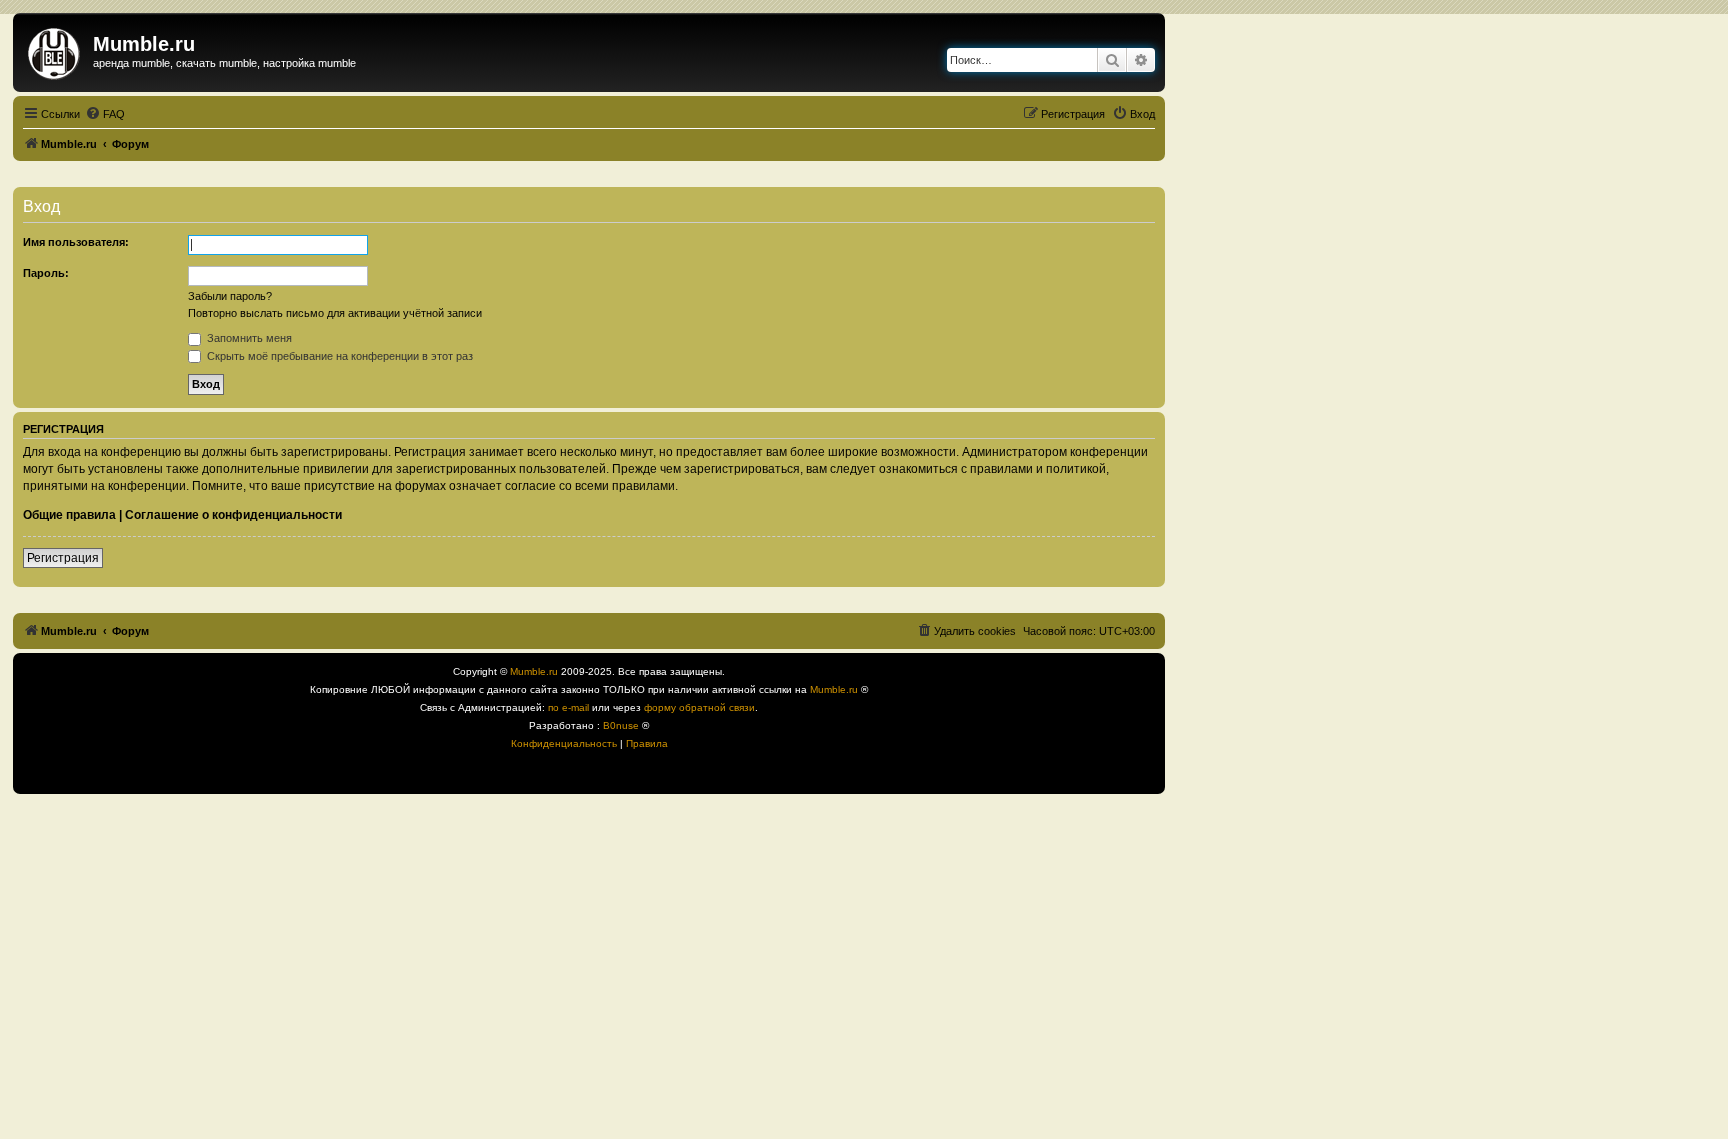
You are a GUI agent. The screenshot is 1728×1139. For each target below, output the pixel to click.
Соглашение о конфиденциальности (233, 515)
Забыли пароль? (230, 296)
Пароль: (46, 273)
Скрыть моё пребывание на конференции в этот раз (338, 356)
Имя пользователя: (76, 242)
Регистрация (63, 558)
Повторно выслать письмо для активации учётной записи (335, 313)
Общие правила (69, 515)
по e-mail (568, 707)
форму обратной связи (699, 707)
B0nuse (621, 725)
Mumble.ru (534, 671)
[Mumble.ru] (55, 50)
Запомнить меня (248, 338)
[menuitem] (105, 114)
